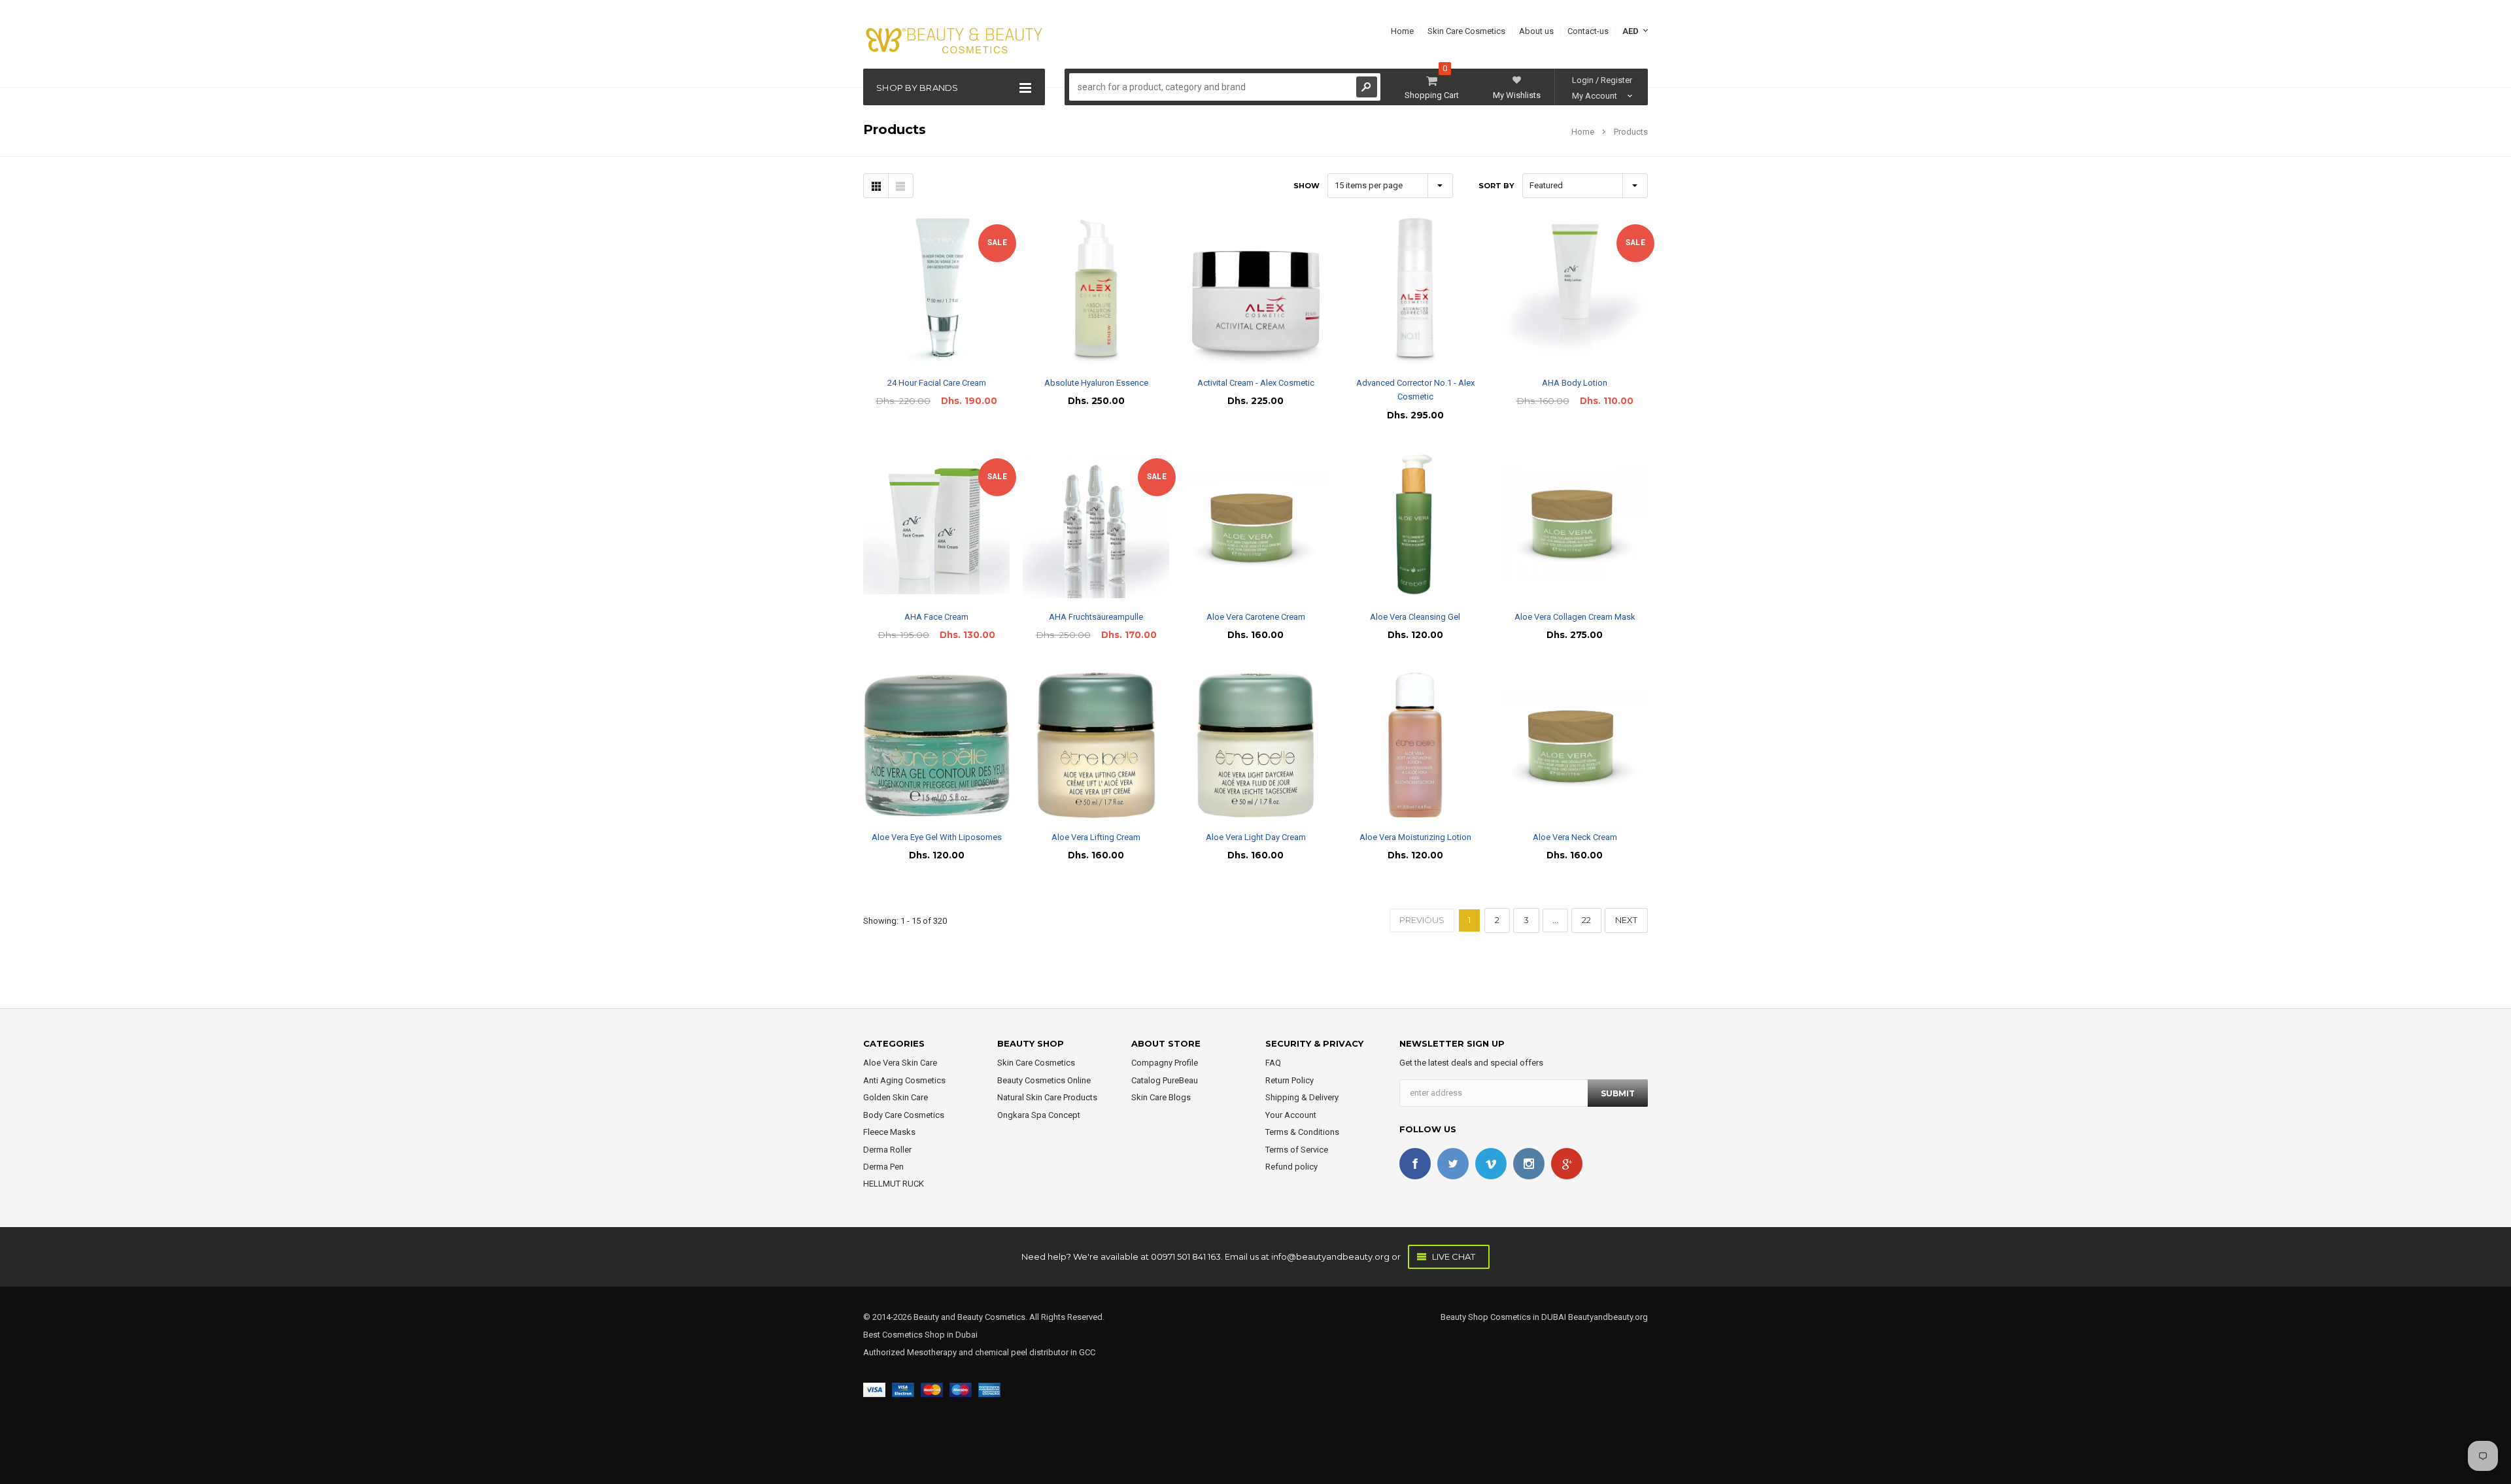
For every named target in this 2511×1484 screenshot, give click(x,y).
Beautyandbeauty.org (1607, 1317)
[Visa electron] (903, 1390)
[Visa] (874, 1390)
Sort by (1496, 186)
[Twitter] (1453, 1164)
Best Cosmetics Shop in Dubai (920, 1335)
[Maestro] (961, 1390)
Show (1307, 186)
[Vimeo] (1491, 1164)
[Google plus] (1567, 1164)
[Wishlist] (948, 291)
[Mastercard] (932, 1390)
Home (1583, 132)
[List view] (900, 186)
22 (1586, 920)
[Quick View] (925, 291)
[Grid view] (876, 186)
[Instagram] (1529, 1164)
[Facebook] (1415, 1164)
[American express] (989, 1390)
